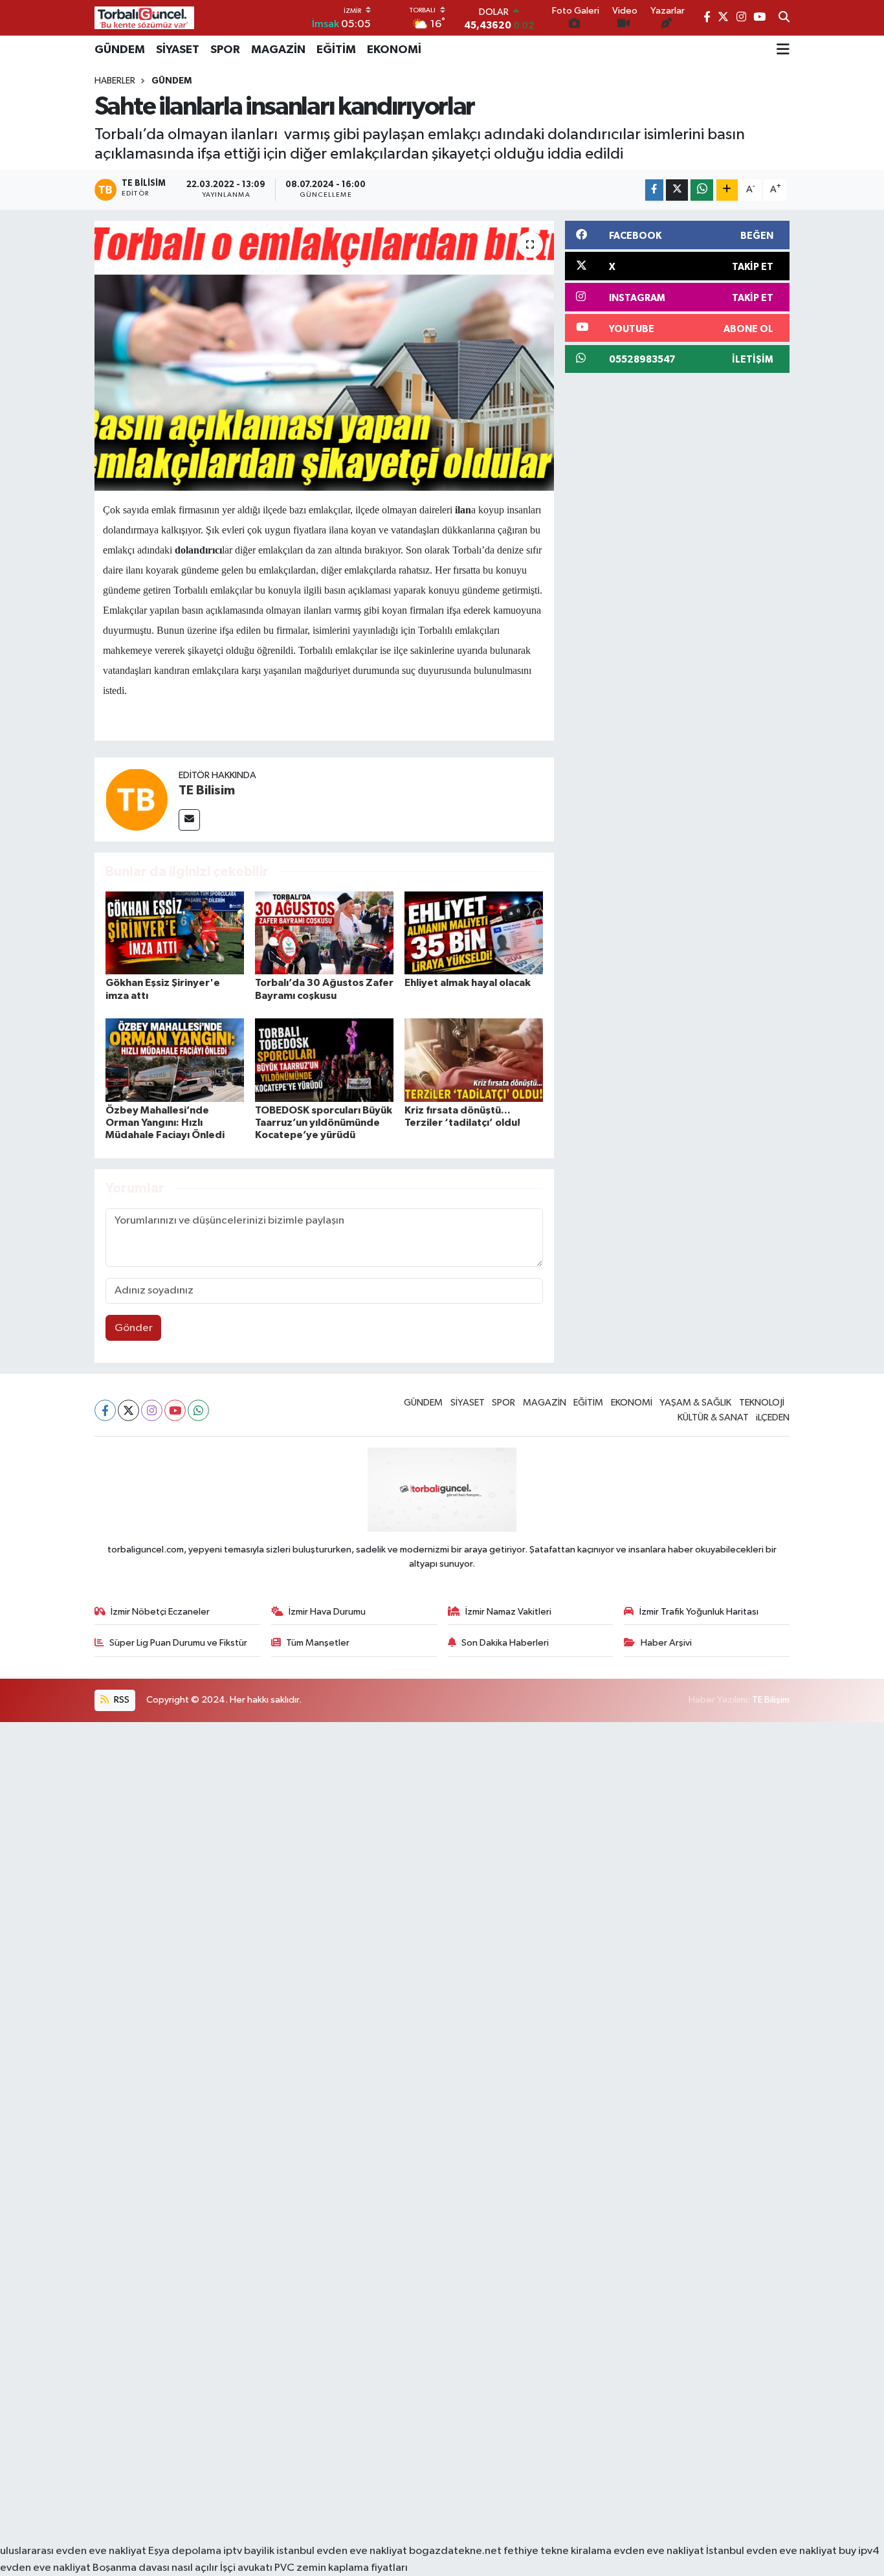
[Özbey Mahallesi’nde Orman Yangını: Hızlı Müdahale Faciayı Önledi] (175, 1060)
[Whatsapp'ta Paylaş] (702, 190)
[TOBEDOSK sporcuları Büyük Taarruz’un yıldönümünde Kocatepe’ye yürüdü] (324, 1060)
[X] (128, 1410)
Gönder (134, 1328)
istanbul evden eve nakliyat (342, 2551)
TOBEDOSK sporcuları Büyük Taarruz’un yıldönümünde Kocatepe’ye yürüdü (324, 1123)
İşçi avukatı (246, 2568)
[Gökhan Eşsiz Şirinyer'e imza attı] (175, 933)
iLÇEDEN (773, 1417)
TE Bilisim (207, 790)
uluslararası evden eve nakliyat (73, 2551)
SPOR (225, 50)
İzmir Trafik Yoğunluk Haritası (699, 1612)
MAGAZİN (278, 50)
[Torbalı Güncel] (144, 18)
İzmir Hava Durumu (327, 1612)
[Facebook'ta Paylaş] (654, 190)
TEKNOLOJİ (762, 1403)
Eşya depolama (185, 2551)
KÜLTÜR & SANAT (713, 1417)
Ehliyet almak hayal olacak (468, 983)
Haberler (115, 81)
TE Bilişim (771, 1700)
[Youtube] (175, 1410)
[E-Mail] (189, 820)
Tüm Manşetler (318, 1643)
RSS (121, 1700)
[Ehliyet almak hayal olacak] (474, 933)
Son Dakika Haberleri (505, 1643)
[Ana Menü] (783, 50)
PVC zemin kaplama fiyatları (341, 2568)
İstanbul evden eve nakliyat (771, 2551)
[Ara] (784, 18)
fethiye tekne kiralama (558, 2551)
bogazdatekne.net (456, 2551)
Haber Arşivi (666, 1643)
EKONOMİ (394, 50)
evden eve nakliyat (659, 2551)
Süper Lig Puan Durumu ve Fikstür (178, 1643)
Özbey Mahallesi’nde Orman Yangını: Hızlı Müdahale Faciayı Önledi (165, 1123)
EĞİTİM (336, 50)
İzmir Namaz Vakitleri (508, 1612)
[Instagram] (152, 1410)
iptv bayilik (249, 2551)
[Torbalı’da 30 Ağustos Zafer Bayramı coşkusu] (324, 933)
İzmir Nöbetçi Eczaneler (160, 1612)
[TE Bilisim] (137, 799)
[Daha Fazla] (727, 190)
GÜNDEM (120, 50)
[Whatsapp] (198, 1410)
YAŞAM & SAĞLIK (695, 1403)
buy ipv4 (859, 2551)
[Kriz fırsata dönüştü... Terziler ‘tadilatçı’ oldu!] (474, 1060)
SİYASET (178, 50)
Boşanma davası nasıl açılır (155, 2568)
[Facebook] (105, 1410)
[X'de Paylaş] (677, 190)
